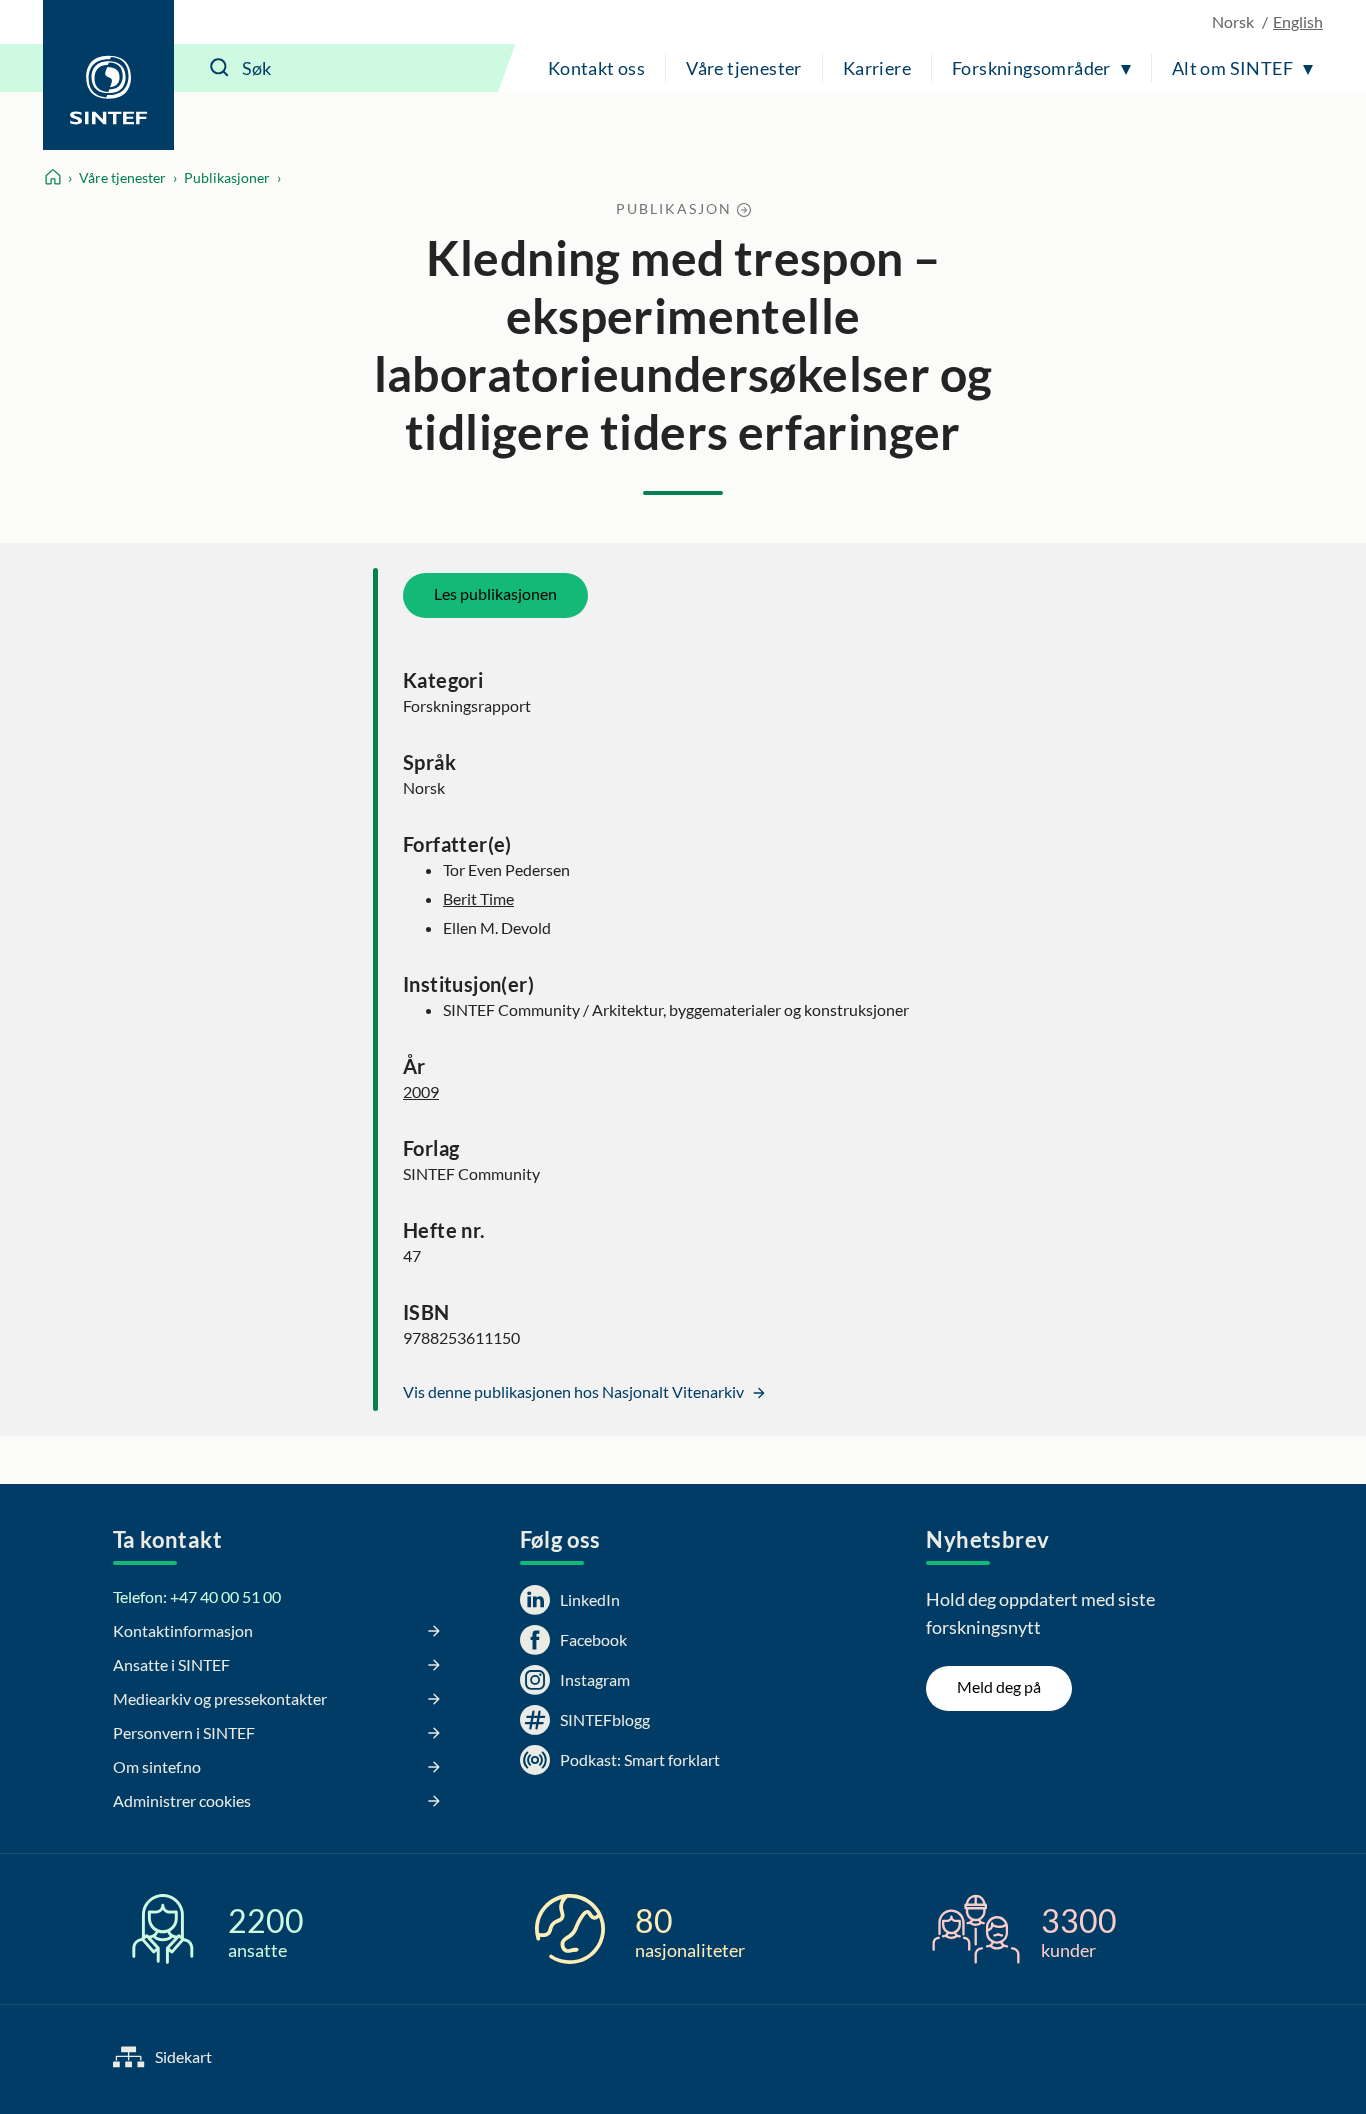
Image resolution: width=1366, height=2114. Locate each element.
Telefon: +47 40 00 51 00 (197, 1596)
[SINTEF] (108, 75)
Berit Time (478, 898)
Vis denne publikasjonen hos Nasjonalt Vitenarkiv (575, 1391)
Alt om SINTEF (1232, 68)
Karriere (877, 68)
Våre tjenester (744, 68)
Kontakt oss (596, 68)
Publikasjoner (227, 177)
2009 (421, 1091)
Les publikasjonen (495, 593)
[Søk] (220, 68)
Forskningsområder (1031, 68)
